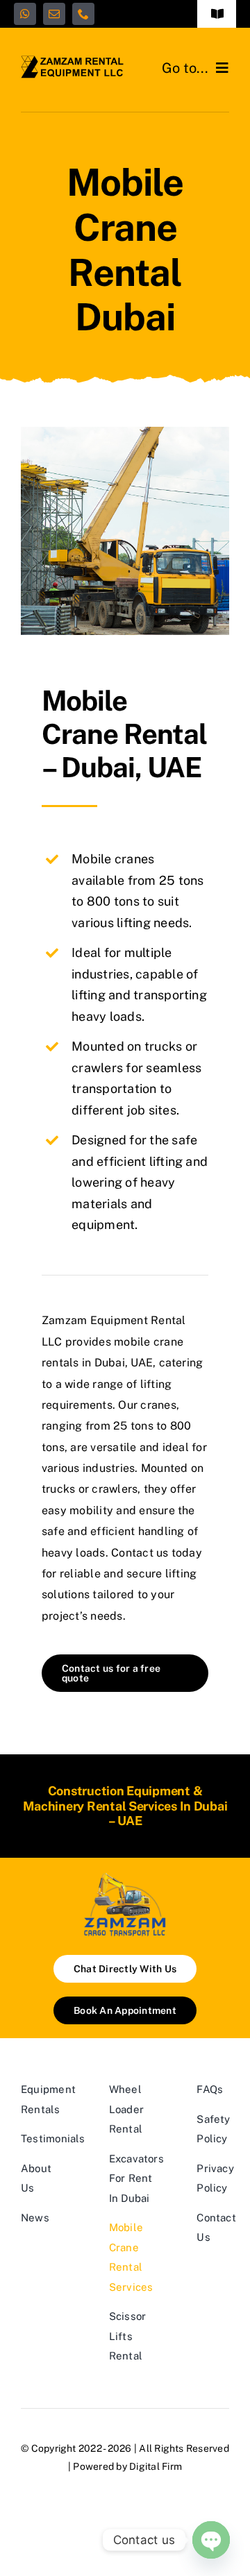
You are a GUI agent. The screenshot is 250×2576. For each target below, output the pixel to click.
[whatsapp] (25, 14)
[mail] (54, 14)
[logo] (125, 1877)
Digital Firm (156, 2466)
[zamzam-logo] (73, 61)
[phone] (83, 14)
